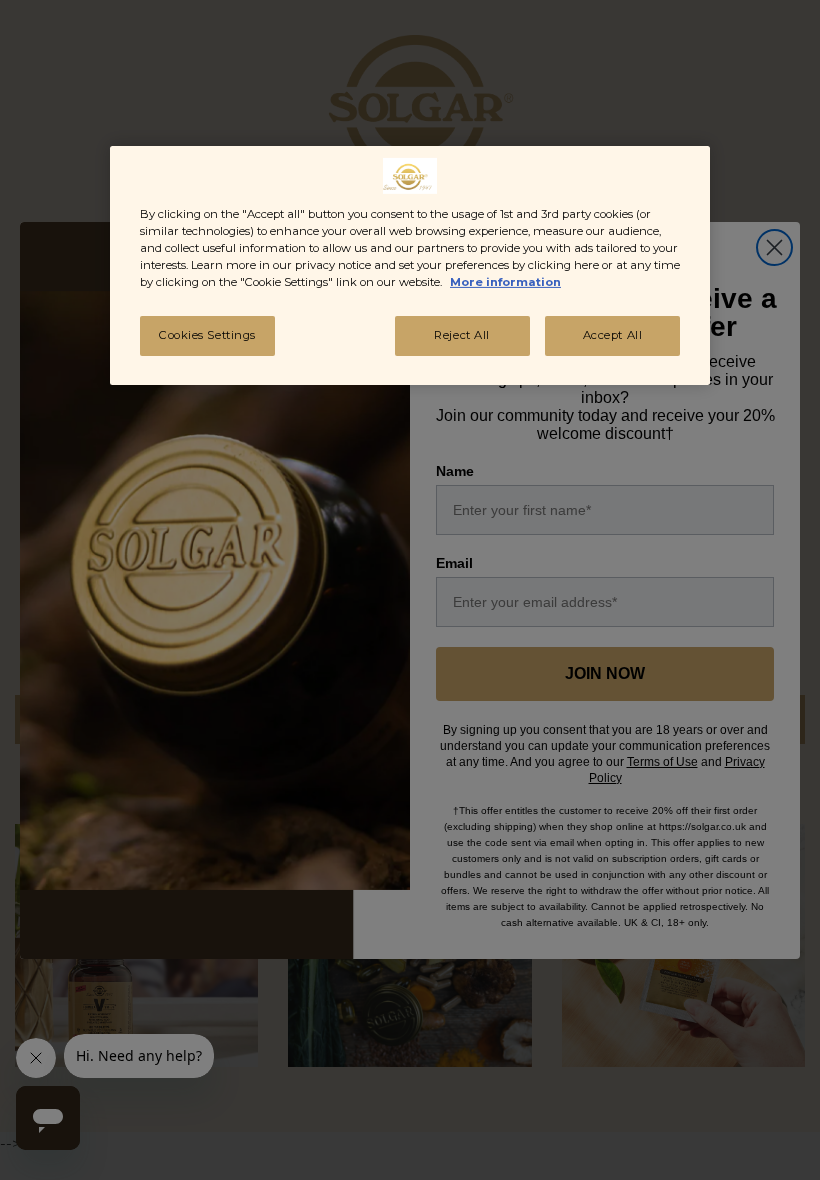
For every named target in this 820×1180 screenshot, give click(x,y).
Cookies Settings (207, 335)
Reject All (462, 335)
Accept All (613, 335)
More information (505, 282)
